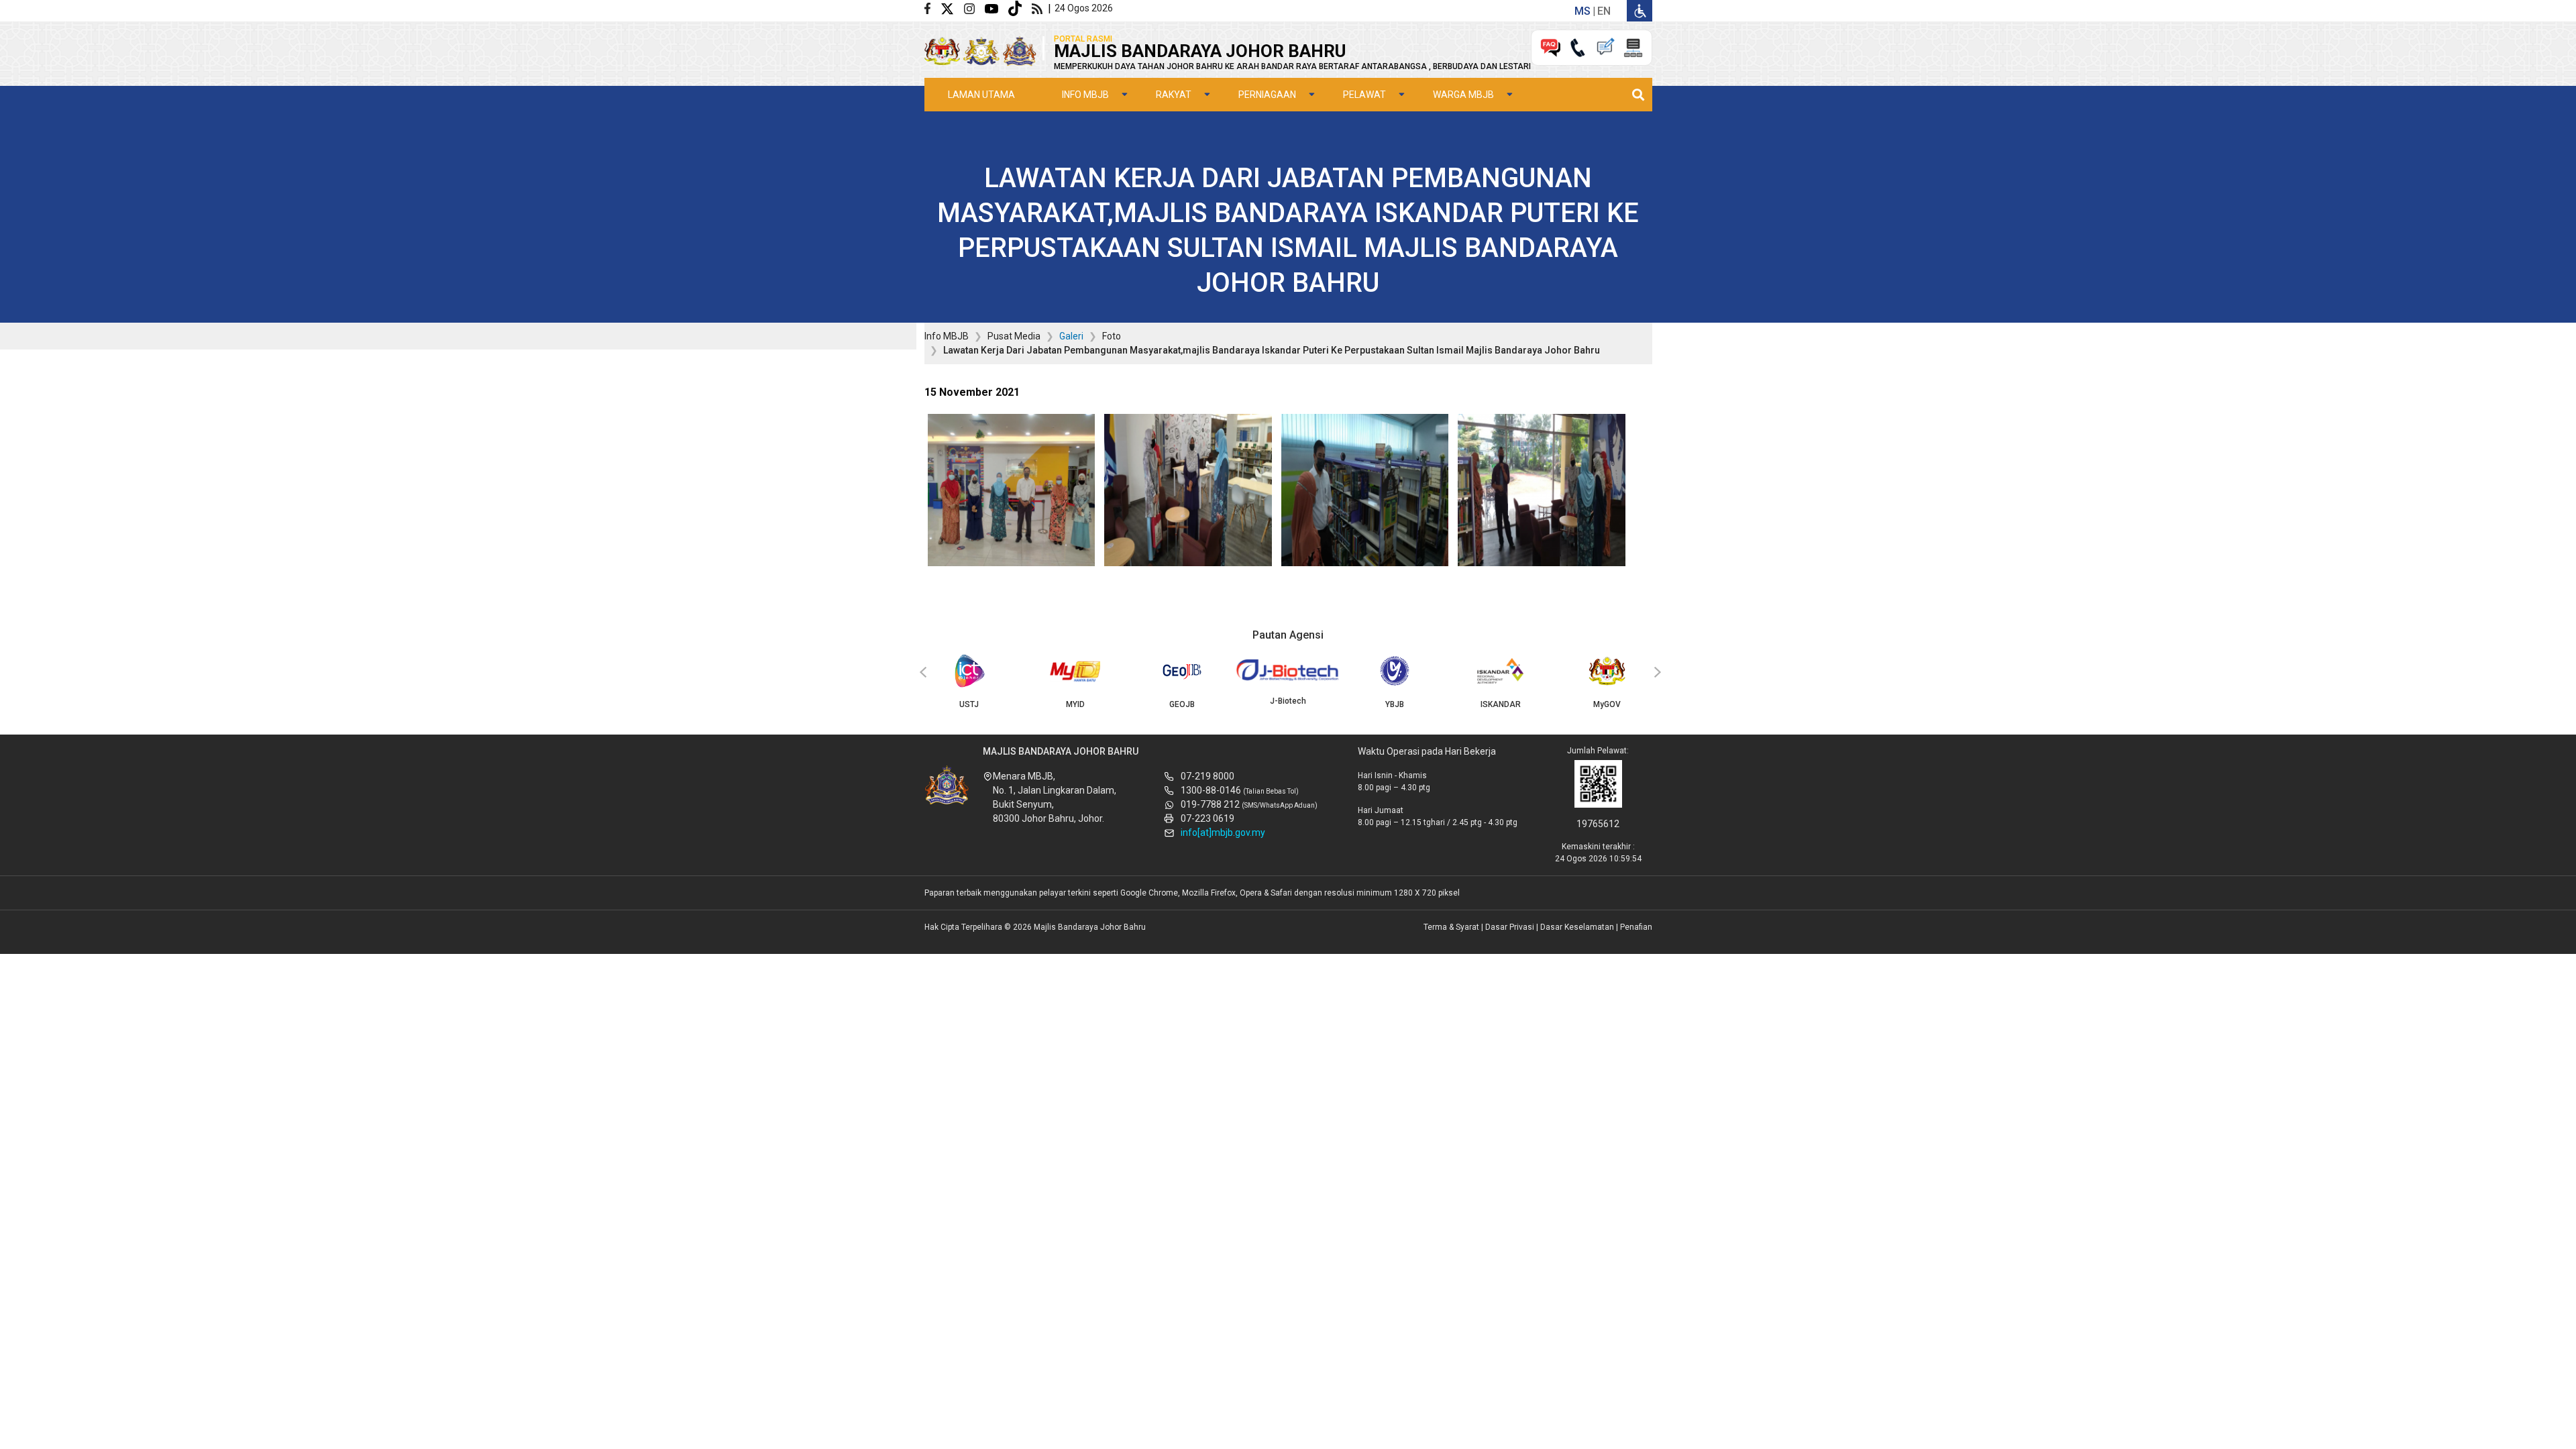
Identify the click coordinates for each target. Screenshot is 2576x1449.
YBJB (1395, 704)
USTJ (969, 704)
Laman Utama (981, 95)
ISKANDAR (1501, 704)
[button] (1012, 494)
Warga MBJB (1463, 95)
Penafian (1636, 927)
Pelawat (1364, 95)
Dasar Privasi (1510, 927)
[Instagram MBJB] (974, 8)
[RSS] (1040, 8)
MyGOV (1607, 704)
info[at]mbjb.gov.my (1223, 833)
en (1604, 11)
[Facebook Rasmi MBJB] (932, 8)
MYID (1075, 704)
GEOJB (1182, 704)
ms (1582, 11)
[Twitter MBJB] (952, 8)
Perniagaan (1267, 95)
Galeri (1071, 336)
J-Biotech (1288, 701)
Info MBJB (1085, 95)
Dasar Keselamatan (1577, 927)
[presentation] (921, 673)
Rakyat (1174, 95)
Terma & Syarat (1451, 927)
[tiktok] (1020, 8)
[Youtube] (997, 8)
